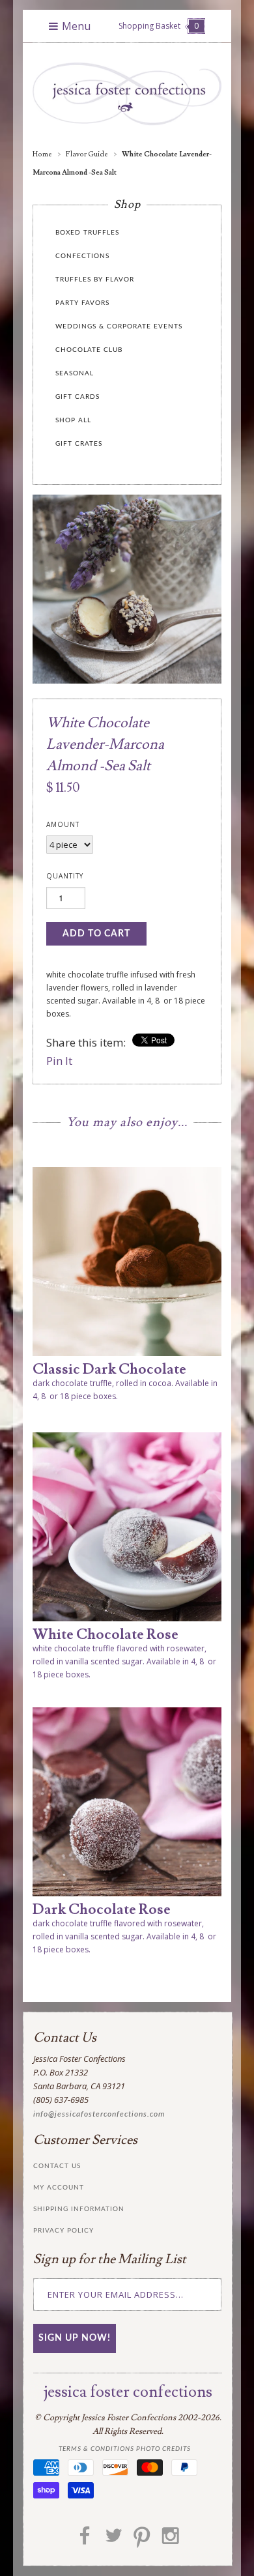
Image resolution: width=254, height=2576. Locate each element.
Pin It (59, 1061)
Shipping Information (79, 2209)
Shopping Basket (159, 26)
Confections (82, 256)
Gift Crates (79, 444)
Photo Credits (163, 2449)
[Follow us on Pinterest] (142, 2540)
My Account (59, 2188)
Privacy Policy (63, 2231)
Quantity (65, 876)
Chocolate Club (89, 350)
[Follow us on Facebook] (85, 2540)
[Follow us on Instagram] (171, 2540)
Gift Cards (78, 397)
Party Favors (82, 303)
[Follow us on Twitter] (113, 2540)
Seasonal (75, 373)
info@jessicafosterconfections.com (99, 2114)
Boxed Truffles (87, 233)
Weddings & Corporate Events (119, 326)
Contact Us (57, 2166)
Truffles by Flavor (95, 280)
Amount (63, 824)
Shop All (73, 420)
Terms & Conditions (96, 2449)
